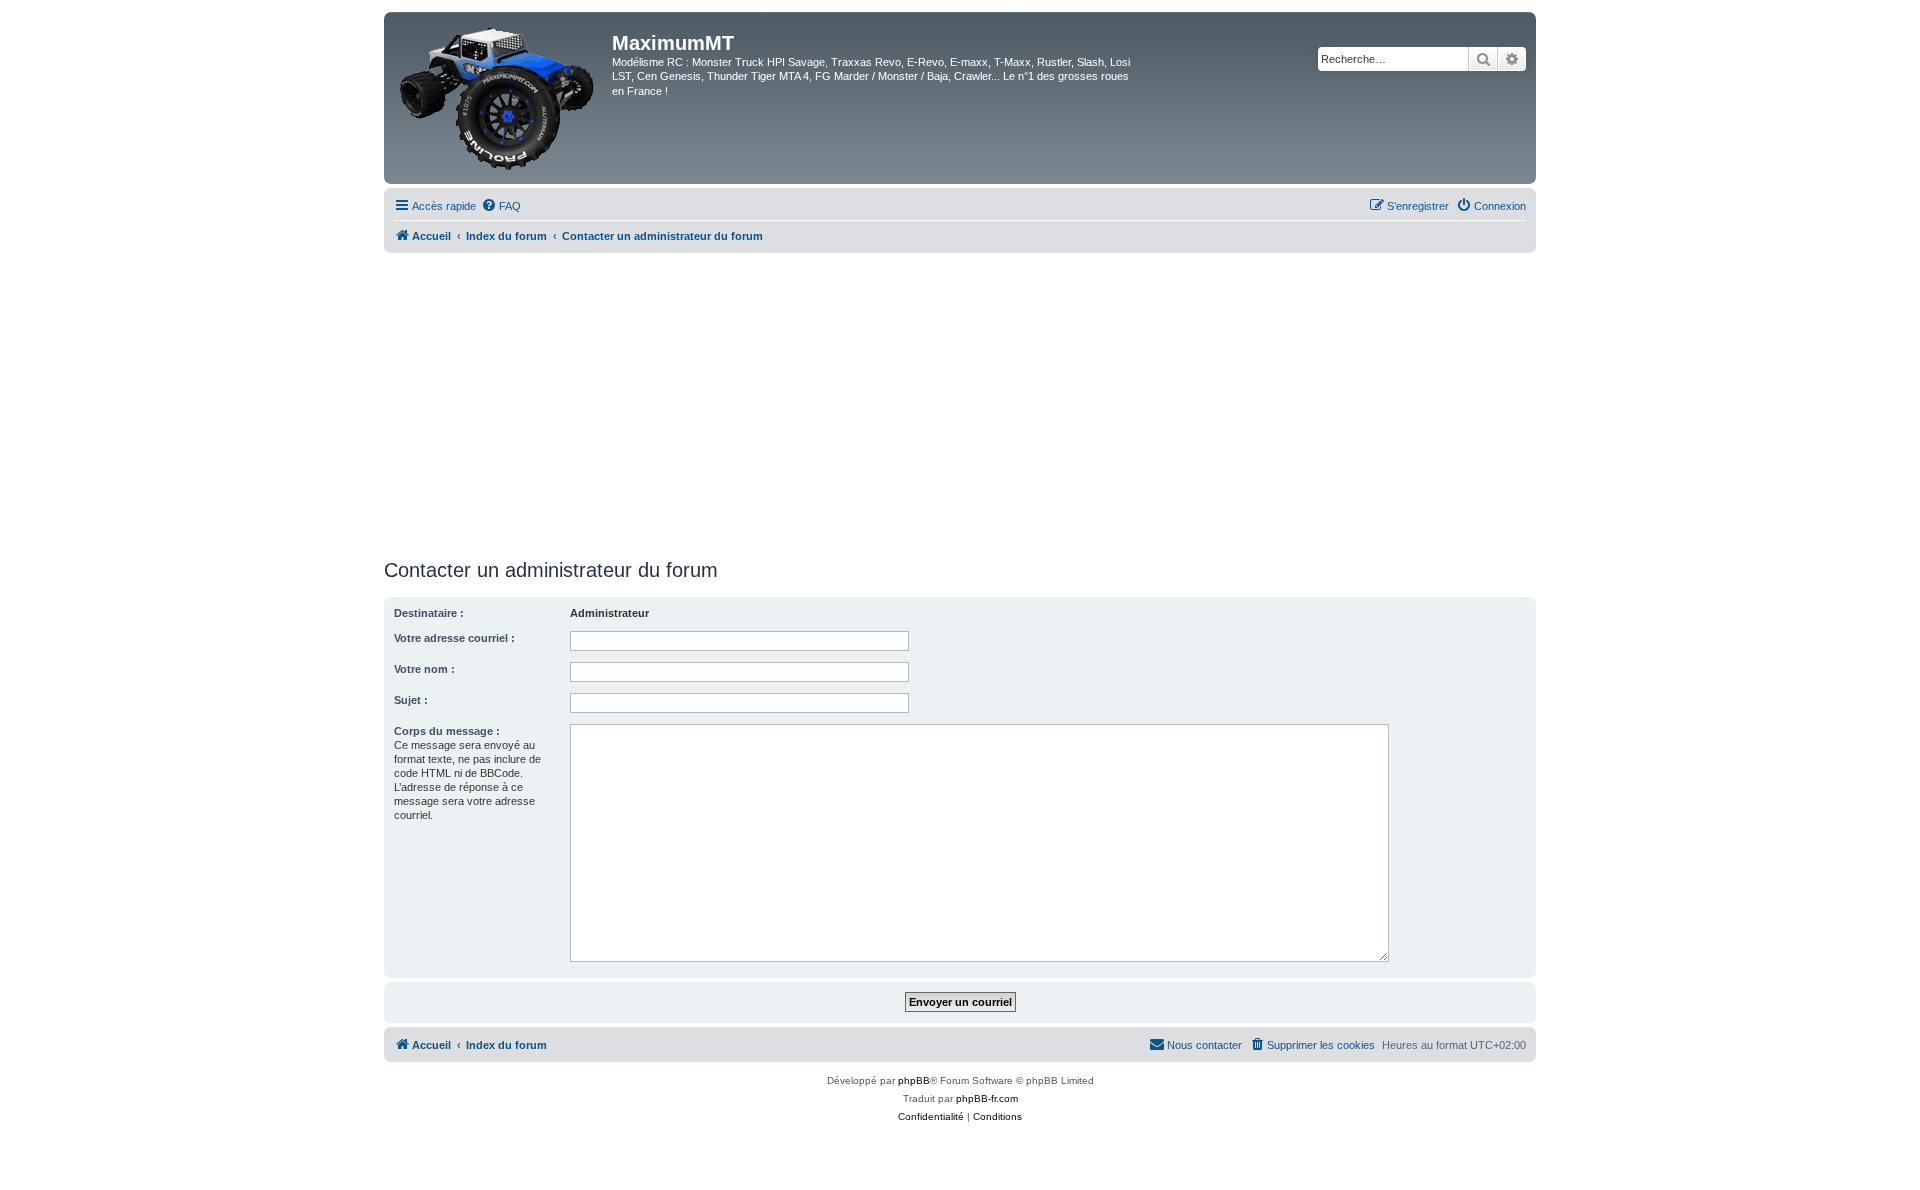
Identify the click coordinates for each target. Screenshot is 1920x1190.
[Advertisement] (960, 403)
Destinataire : (429, 613)
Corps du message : (447, 731)
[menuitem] (501, 206)
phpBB (914, 1080)
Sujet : (411, 700)
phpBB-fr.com (987, 1098)
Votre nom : (424, 669)
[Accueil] (500, 98)
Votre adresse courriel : (454, 638)
